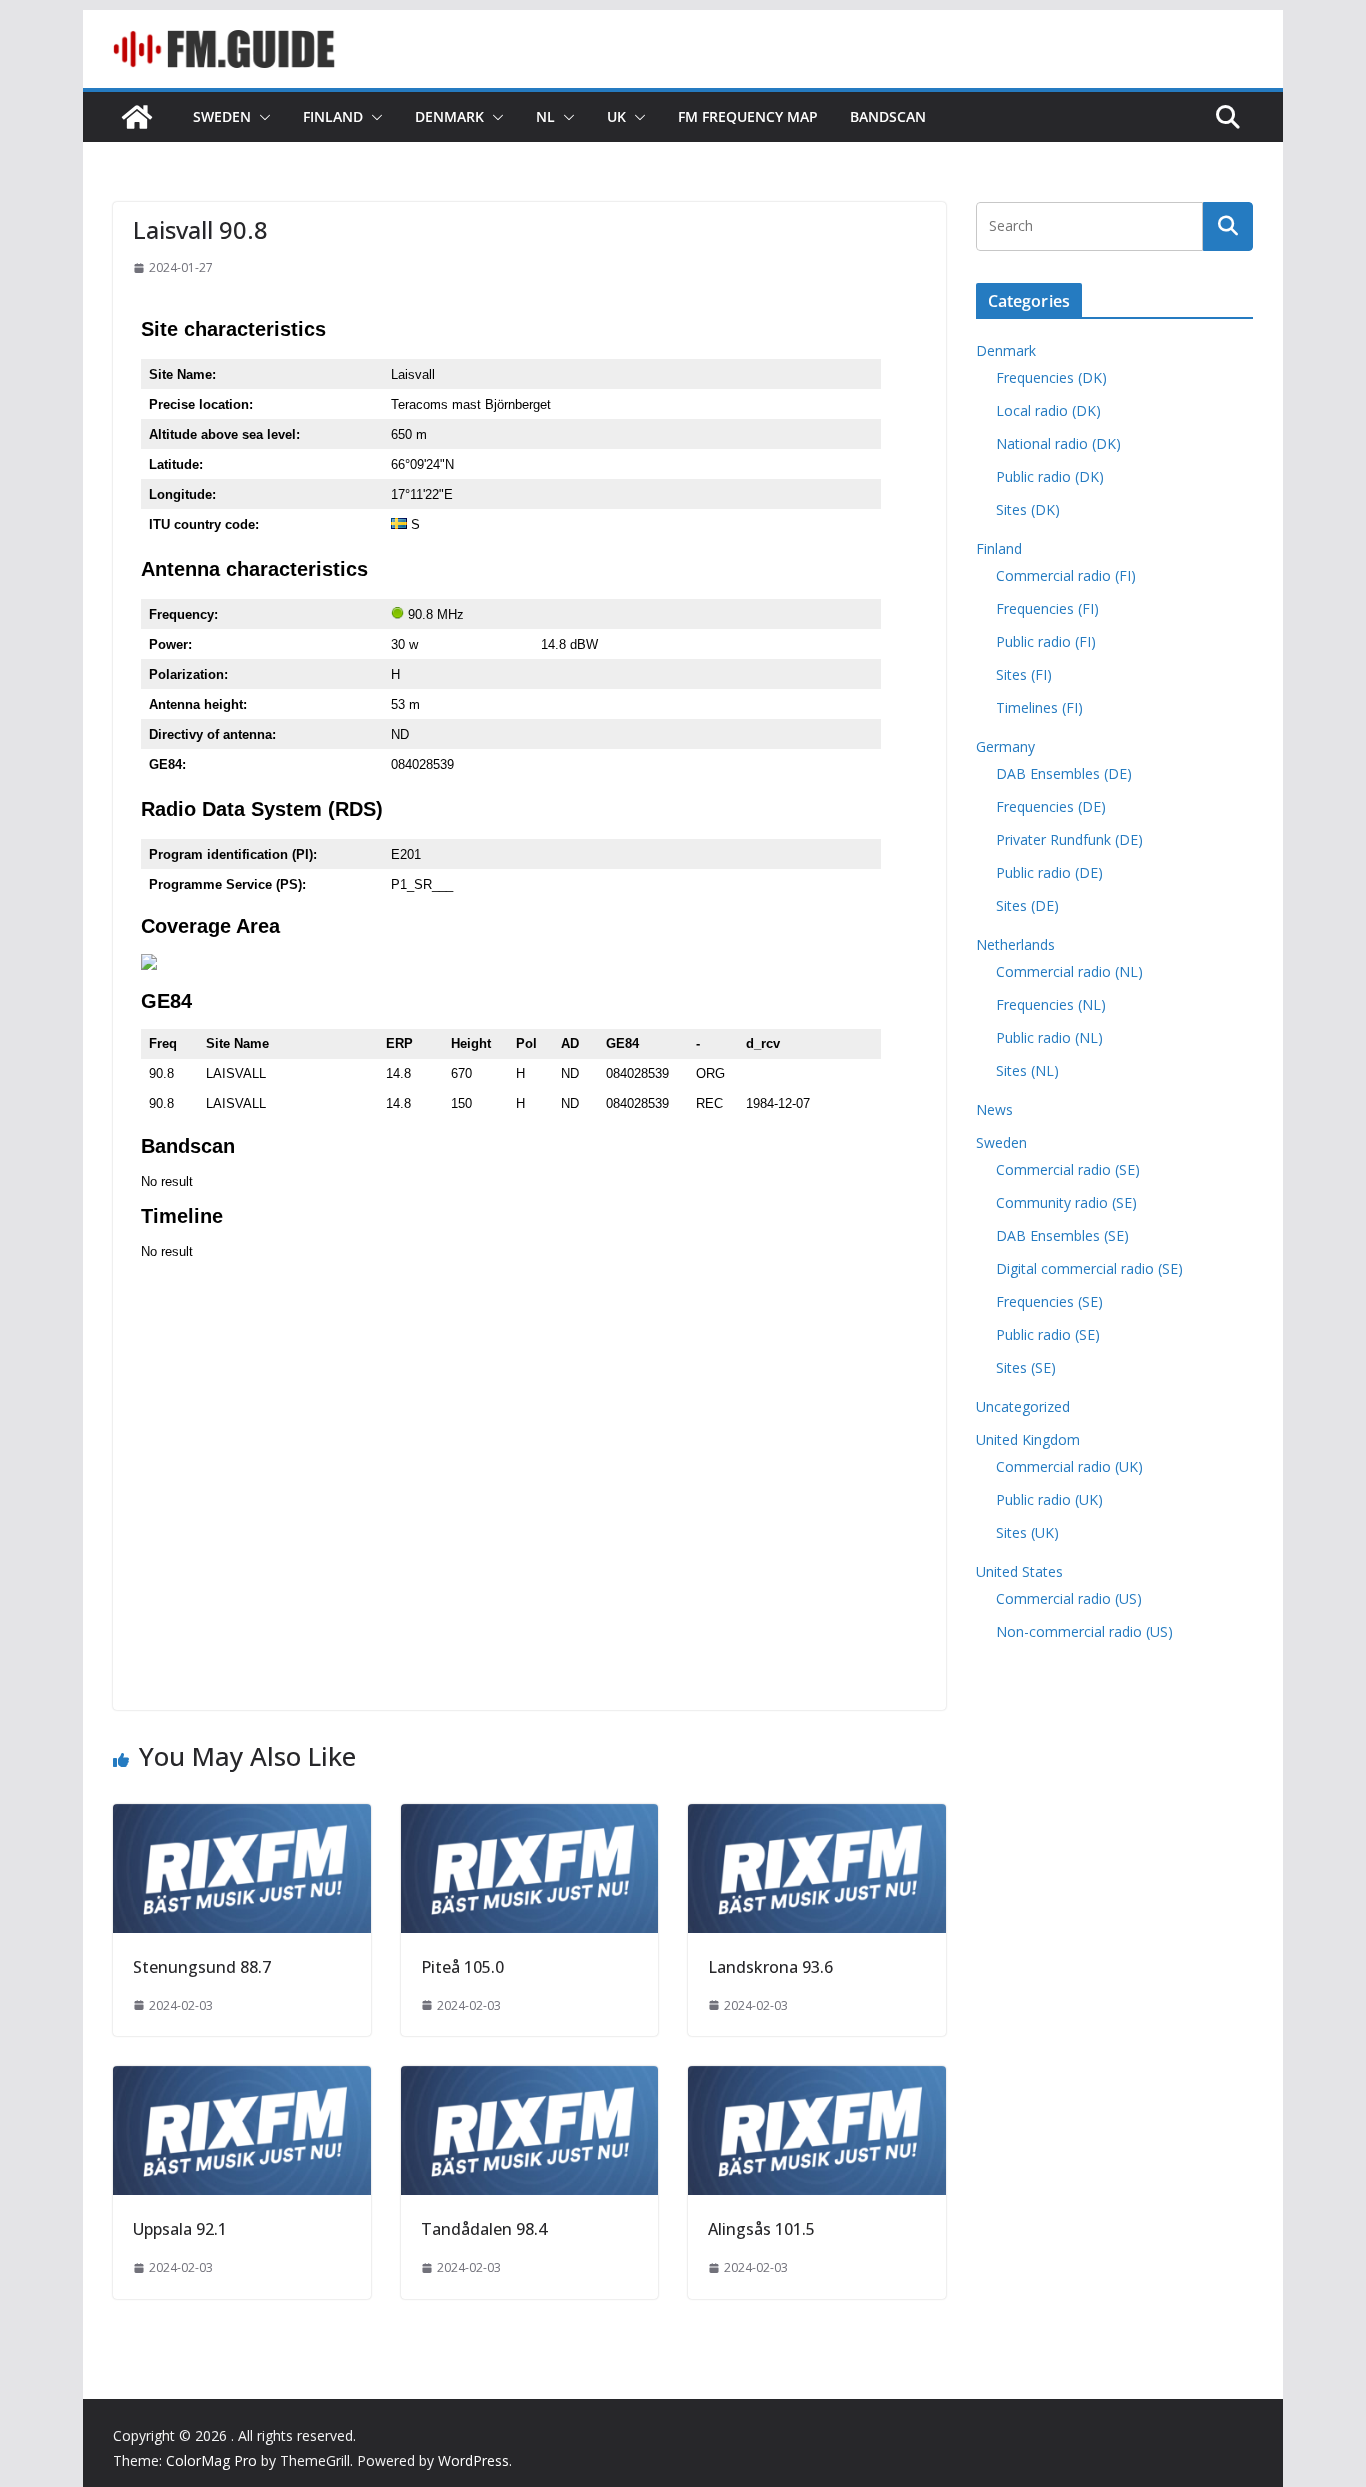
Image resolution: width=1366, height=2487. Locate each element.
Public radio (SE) (1048, 1334)
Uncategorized (1023, 1406)
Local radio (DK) (1048, 410)
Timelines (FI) (1039, 707)
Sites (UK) (1027, 1532)
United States (1019, 1571)
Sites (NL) (1027, 1070)
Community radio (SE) (1066, 1202)
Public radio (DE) (1049, 872)
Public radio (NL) (1049, 1037)
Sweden (222, 116)
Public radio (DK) (1050, 476)
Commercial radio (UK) (1069, 1466)
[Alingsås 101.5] (817, 2080)
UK (616, 116)
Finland (333, 116)
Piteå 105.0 (462, 1967)
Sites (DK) (1028, 509)
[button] (261, 117)
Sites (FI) (1024, 674)
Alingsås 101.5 (761, 2229)
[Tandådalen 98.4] (530, 2080)
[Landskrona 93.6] (817, 1818)
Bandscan (888, 116)
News (994, 1109)
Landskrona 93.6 (770, 1967)
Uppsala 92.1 (180, 2229)
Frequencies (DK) (1051, 377)
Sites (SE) (1026, 1367)
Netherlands (1015, 944)
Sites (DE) (1027, 905)
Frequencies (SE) (1049, 1301)
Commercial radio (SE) (1068, 1169)
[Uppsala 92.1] (242, 2080)
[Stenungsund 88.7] (242, 1818)
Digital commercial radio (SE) (1089, 1268)
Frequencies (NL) (1051, 1004)
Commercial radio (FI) (1066, 575)
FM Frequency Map (748, 116)
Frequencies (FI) (1047, 608)
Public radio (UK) (1049, 1499)
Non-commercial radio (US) (1084, 1631)
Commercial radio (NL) (1069, 971)
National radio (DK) (1058, 443)
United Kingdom (1028, 1439)
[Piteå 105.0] (530, 1818)
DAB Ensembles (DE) (1064, 773)
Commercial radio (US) (1069, 1598)
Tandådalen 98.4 (484, 2229)
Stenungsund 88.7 (202, 1967)
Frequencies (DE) (1051, 806)
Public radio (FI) (1046, 641)
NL (545, 116)
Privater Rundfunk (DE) (1069, 839)
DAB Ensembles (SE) (1062, 1235)
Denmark (449, 116)
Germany (1005, 746)
